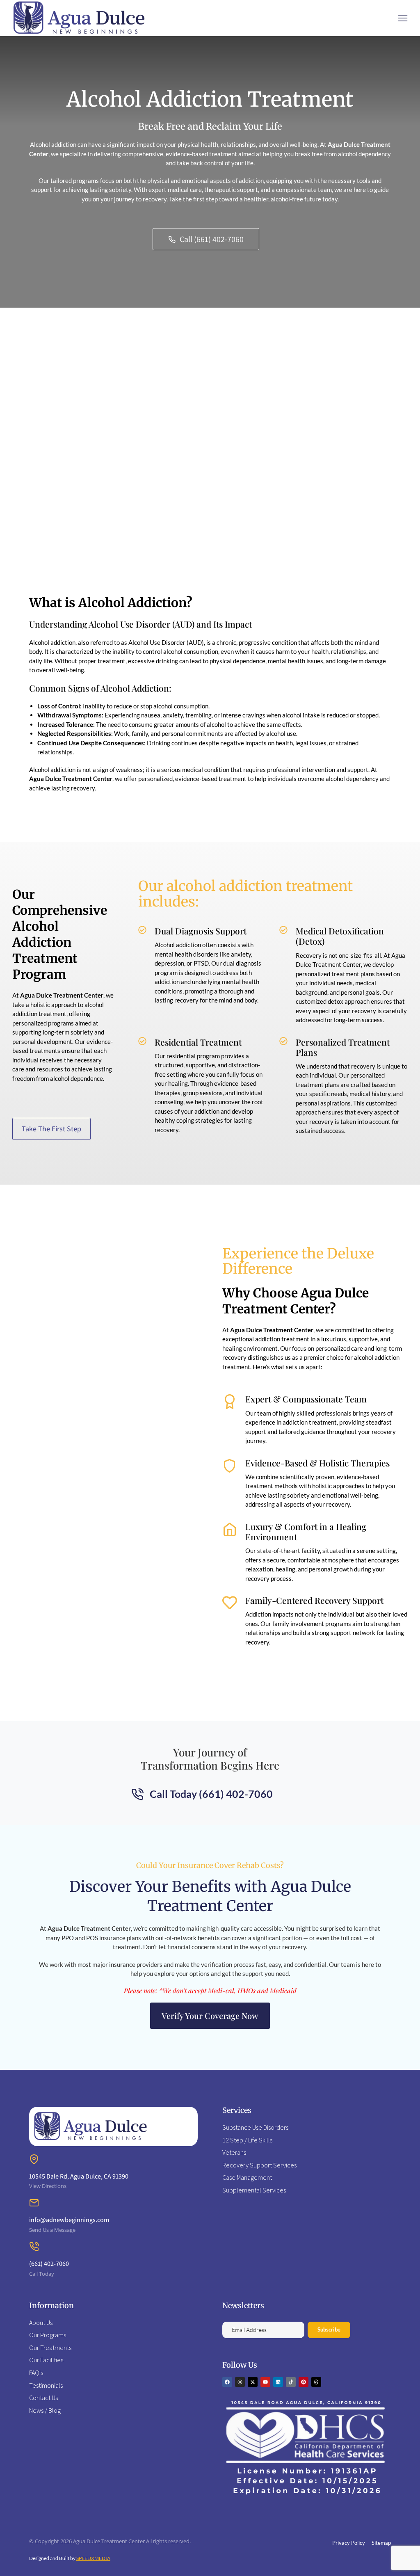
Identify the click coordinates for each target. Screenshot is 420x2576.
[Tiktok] (291, 2382)
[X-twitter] (253, 2382)
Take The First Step (51, 1129)
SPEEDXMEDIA (93, 2558)
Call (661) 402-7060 (212, 239)
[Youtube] (265, 2382)
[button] (403, 18)
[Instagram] (240, 2382)
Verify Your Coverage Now (210, 2015)
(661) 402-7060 (49, 2264)
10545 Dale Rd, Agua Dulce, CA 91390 (79, 2176)
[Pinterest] (304, 2382)
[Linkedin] (278, 2382)
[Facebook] (227, 2382)
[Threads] (316, 2382)
